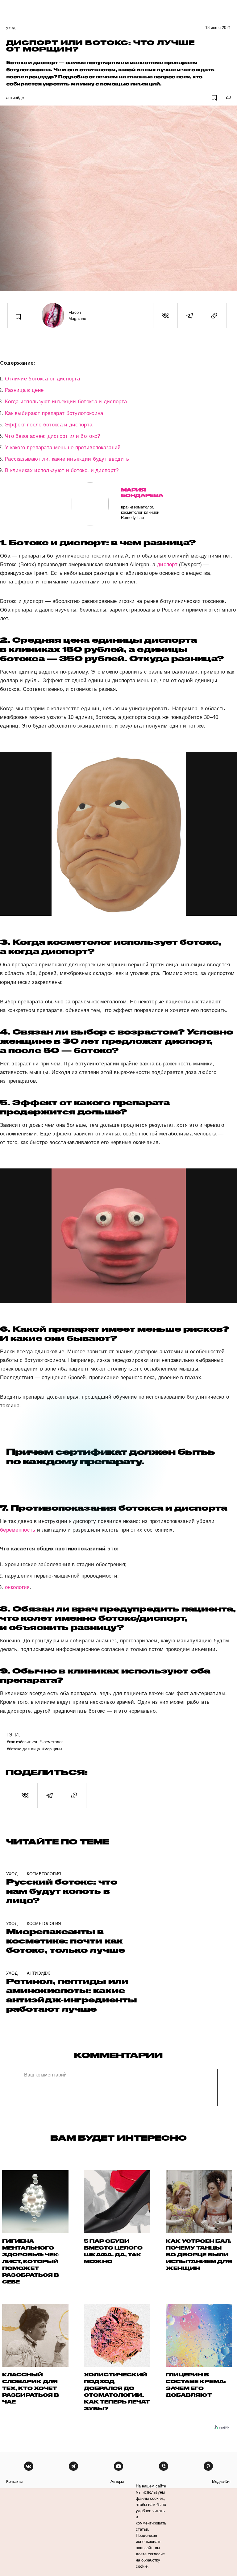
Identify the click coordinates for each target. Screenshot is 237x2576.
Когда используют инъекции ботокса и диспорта (66, 402)
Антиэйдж (15, 98)
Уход (11, 28)
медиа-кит (221, 2481)
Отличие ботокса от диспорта (42, 379)
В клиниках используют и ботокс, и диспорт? (62, 470)
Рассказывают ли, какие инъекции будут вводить (67, 459)
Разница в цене (24, 390)
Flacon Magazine (77, 315)
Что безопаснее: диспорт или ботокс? (53, 436)
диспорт (167, 564)
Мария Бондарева (142, 493)
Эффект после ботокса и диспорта (49, 425)
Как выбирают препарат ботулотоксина (54, 413)
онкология (17, 1587)
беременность (18, 1530)
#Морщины (52, 1749)
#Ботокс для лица (23, 1749)
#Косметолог (51, 1742)
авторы (117, 2481)
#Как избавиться (22, 1742)
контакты (14, 2481)
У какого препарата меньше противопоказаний (63, 448)
